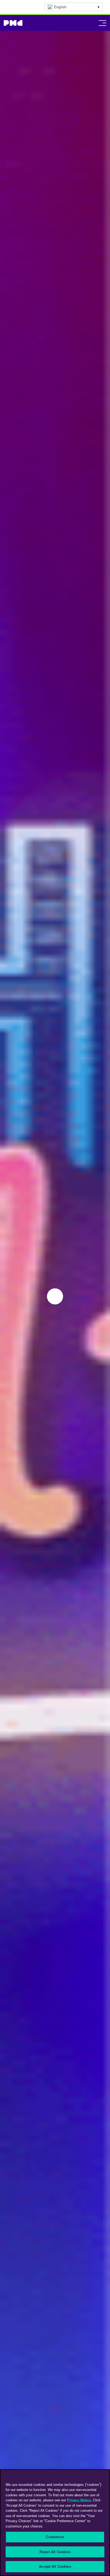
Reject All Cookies (55, 2552)
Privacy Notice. (79, 2500)
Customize (55, 2537)
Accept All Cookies (55, 2567)
